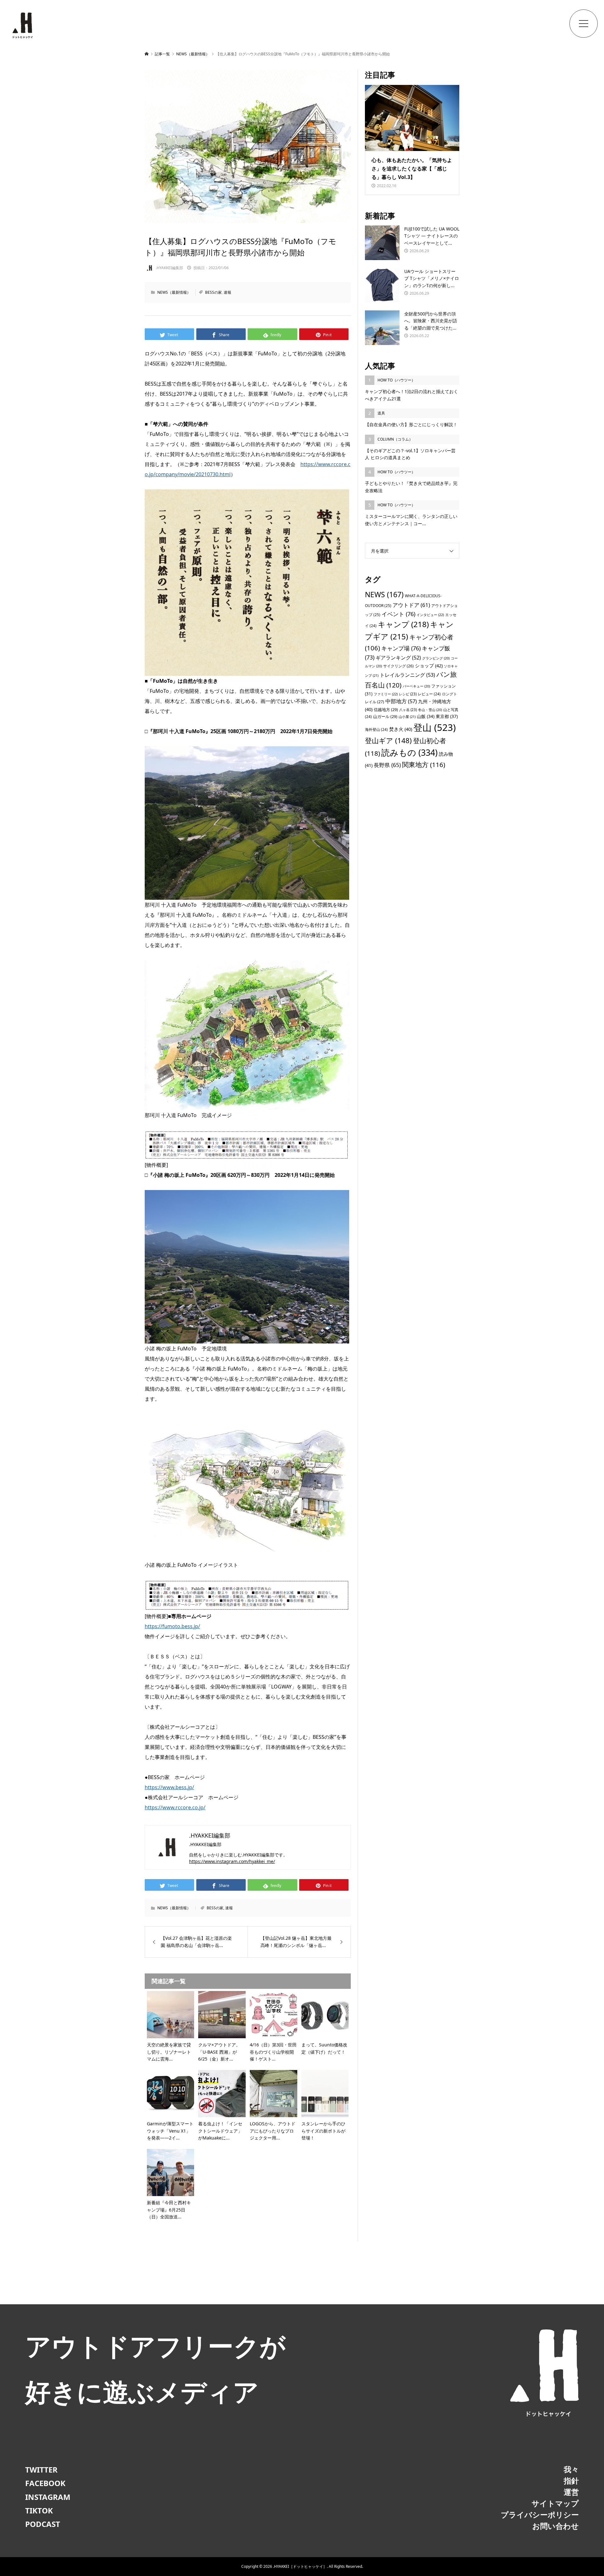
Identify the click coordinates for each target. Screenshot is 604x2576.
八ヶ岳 (408, 710)
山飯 (426, 716)
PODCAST (43, 2524)
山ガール (385, 716)
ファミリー (386, 694)
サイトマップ (555, 2503)
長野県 (387, 765)
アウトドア (411, 605)
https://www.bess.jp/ (169, 1787)
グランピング (436, 658)
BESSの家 (213, 292)
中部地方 (401, 701)
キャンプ (403, 624)
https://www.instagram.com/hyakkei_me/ (232, 1861)
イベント (398, 614)
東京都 (447, 716)
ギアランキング (398, 658)
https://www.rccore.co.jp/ (175, 1807)
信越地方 (386, 709)
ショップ (429, 665)
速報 (227, 292)
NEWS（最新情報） (174, 292)
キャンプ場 (401, 648)
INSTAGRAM (48, 2497)
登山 (435, 727)
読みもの (409, 752)
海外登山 (376, 729)
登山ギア (388, 740)
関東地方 (424, 765)
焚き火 (401, 729)
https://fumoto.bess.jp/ (172, 1626)
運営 (571, 2492)
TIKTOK (39, 2510)
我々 (571, 2469)
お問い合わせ (556, 2526)
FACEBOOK (45, 2483)
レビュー (429, 694)
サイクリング (398, 666)
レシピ (408, 694)
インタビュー (430, 615)
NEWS (384, 595)
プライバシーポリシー (540, 2515)
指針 (571, 2481)
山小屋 (407, 717)
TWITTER (41, 2470)
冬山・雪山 (430, 710)
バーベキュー (416, 686)
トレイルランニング (407, 675)
